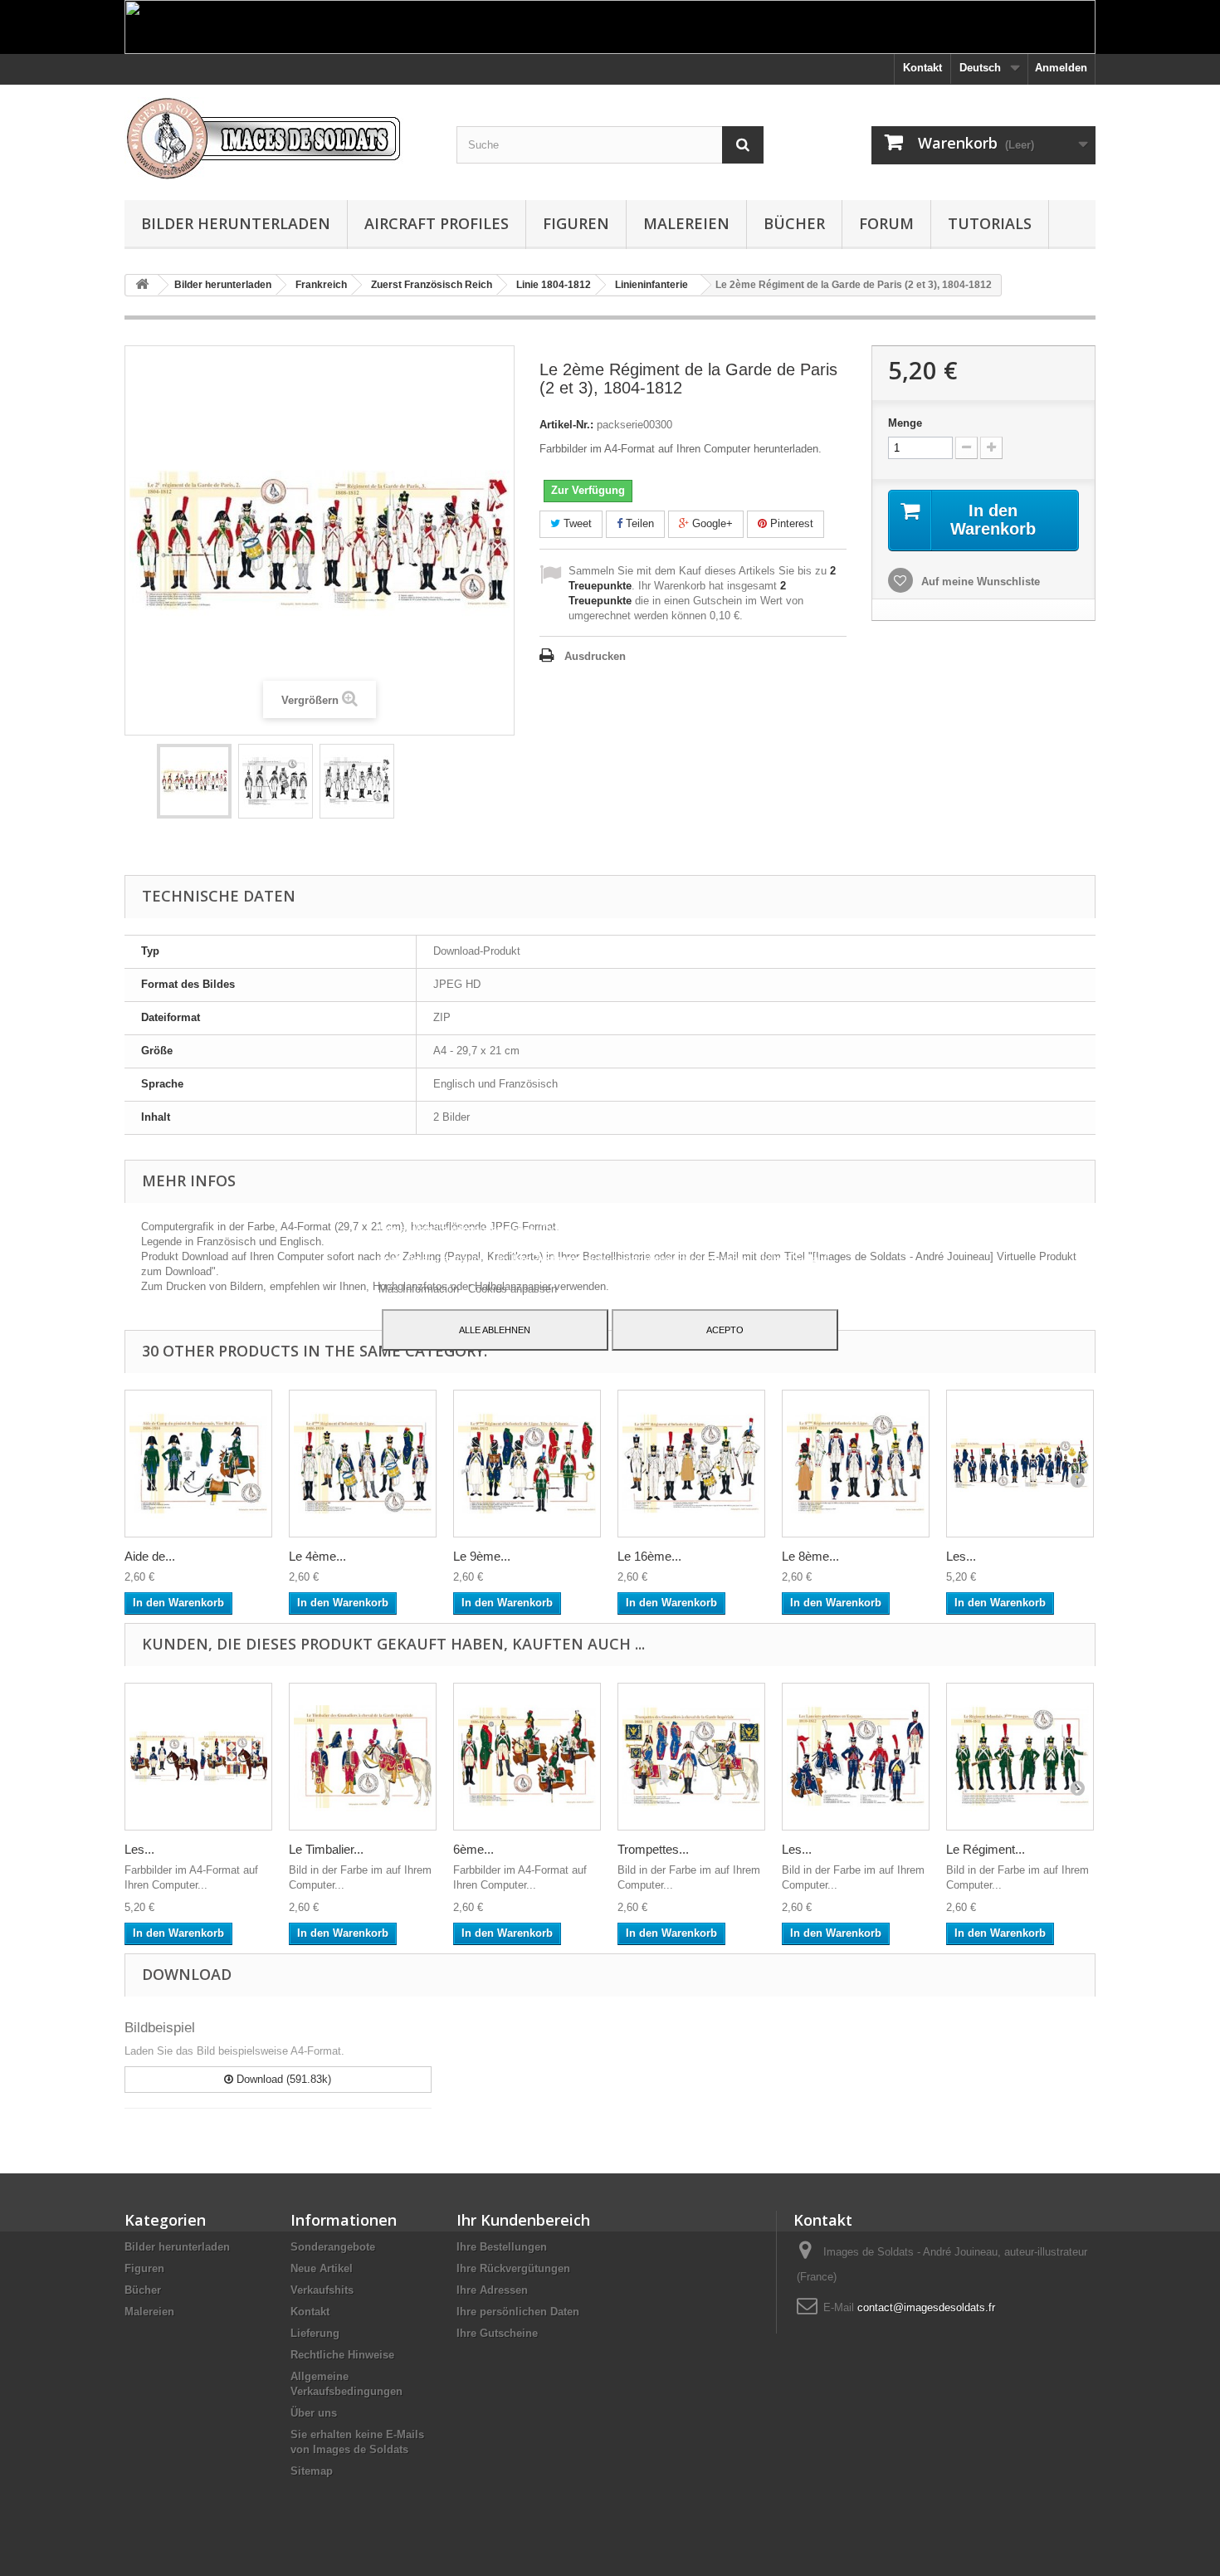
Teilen (638, 523)
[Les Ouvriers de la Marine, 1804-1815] (1020, 1464)
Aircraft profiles (437, 223)
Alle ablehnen (495, 1330)
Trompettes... (653, 1849)
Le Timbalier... (326, 1849)
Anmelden (1061, 68)
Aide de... (150, 1556)
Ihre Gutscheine (497, 2333)
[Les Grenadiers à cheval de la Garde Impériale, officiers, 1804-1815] (198, 1757)
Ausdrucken (595, 656)
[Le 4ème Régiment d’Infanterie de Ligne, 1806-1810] (363, 1464)
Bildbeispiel (160, 2028)
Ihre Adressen (492, 2290)
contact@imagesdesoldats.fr (926, 2307)
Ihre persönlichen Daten (518, 2312)
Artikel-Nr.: (566, 425)
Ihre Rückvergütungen (513, 2268)
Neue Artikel (322, 2268)
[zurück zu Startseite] (142, 285)
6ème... (473, 1849)
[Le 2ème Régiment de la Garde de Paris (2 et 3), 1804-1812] (194, 781)
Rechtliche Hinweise (342, 2355)
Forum (886, 223)
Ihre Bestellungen (502, 2247)
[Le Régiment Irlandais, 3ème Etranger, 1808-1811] (1020, 1757)
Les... (961, 1556)
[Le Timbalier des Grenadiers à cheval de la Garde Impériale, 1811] (363, 1757)
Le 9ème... (482, 1556)
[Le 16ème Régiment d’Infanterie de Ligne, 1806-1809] (691, 1464)
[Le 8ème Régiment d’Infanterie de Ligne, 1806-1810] (856, 1464)
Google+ (711, 523)
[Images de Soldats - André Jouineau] (278, 138)
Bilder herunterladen (236, 223)
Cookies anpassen (512, 1289)
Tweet (576, 523)
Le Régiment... (986, 1849)
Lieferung (315, 2333)
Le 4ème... (317, 1556)
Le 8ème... (810, 1556)
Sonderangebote (333, 2247)
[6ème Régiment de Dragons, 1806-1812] (527, 1757)
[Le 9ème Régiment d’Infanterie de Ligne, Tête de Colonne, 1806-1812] (527, 1464)
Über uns (314, 2413)
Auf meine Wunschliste (979, 582)
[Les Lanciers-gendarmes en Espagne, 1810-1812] (856, 1757)
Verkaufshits (322, 2290)
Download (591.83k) (282, 2079)
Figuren (576, 223)
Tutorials (990, 223)
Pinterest (790, 523)
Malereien (686, 223)
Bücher (794, 223)
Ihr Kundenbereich (523, 2220)
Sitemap (312, 2471)
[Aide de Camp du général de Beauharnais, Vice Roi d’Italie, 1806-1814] (198, 1464)
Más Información (420, 1289)
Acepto (725, 1330)
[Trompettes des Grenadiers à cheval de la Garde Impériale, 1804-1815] (691, 1757)
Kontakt (922, 68)
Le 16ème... (649, 1556)
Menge (905, 423)
